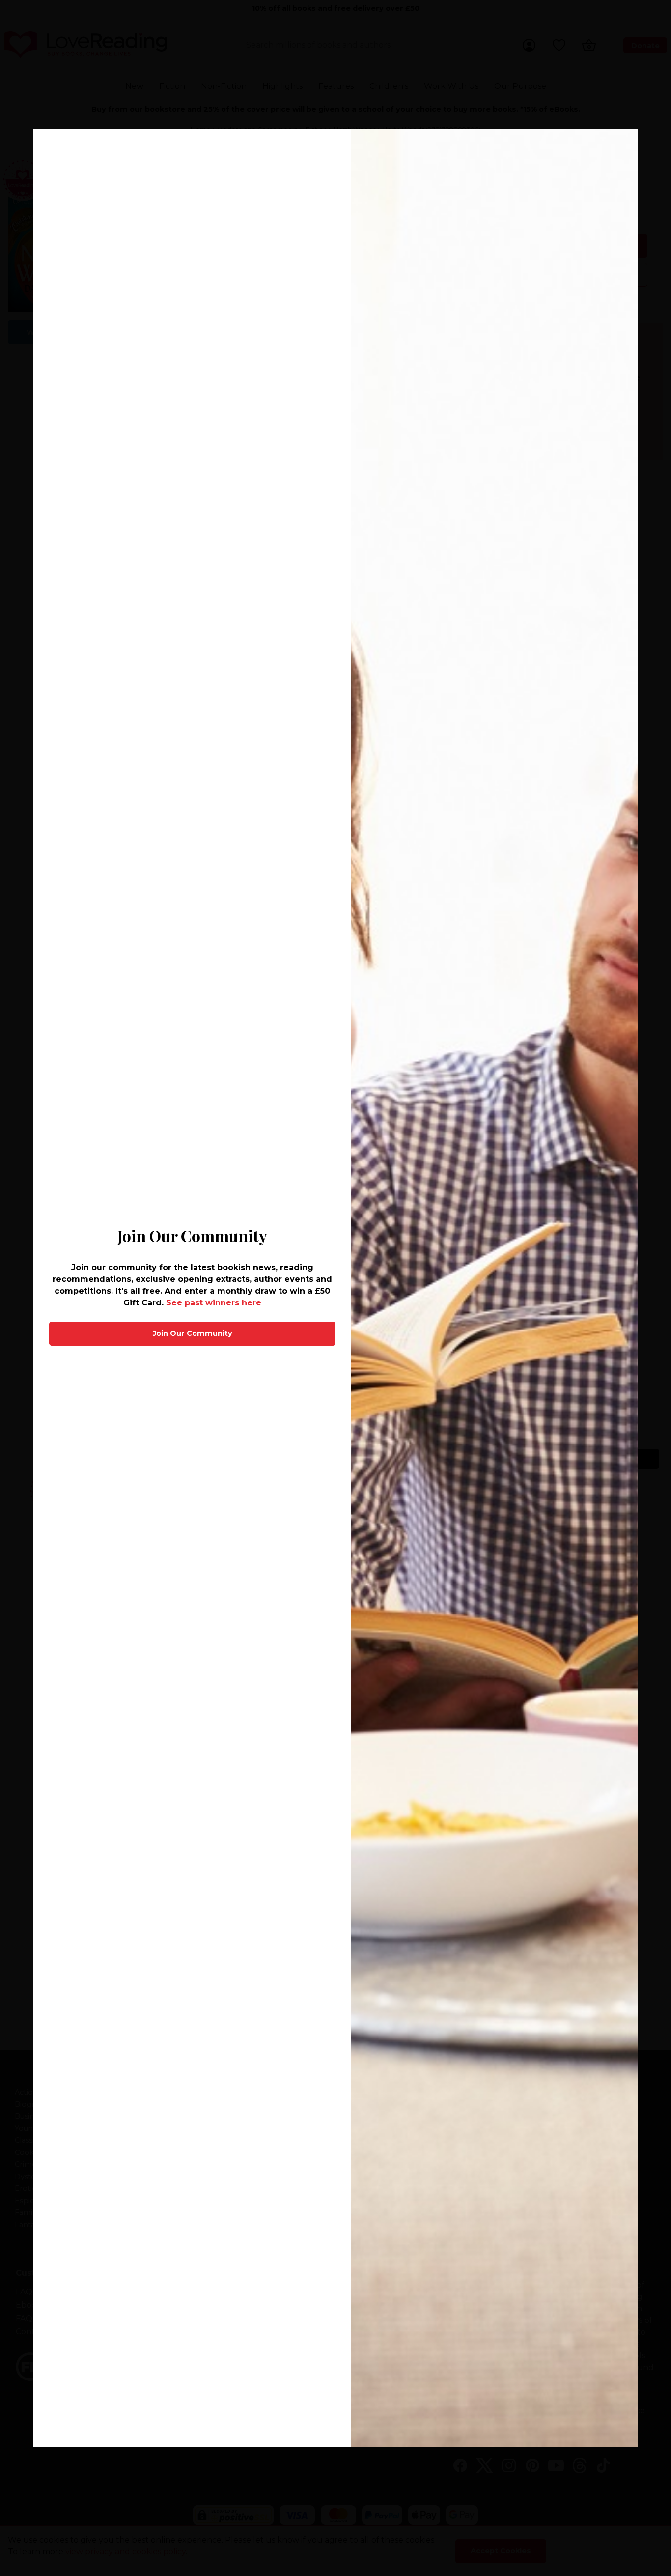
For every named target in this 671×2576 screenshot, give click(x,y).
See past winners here (214, 1303)
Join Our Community (193, 1333)
